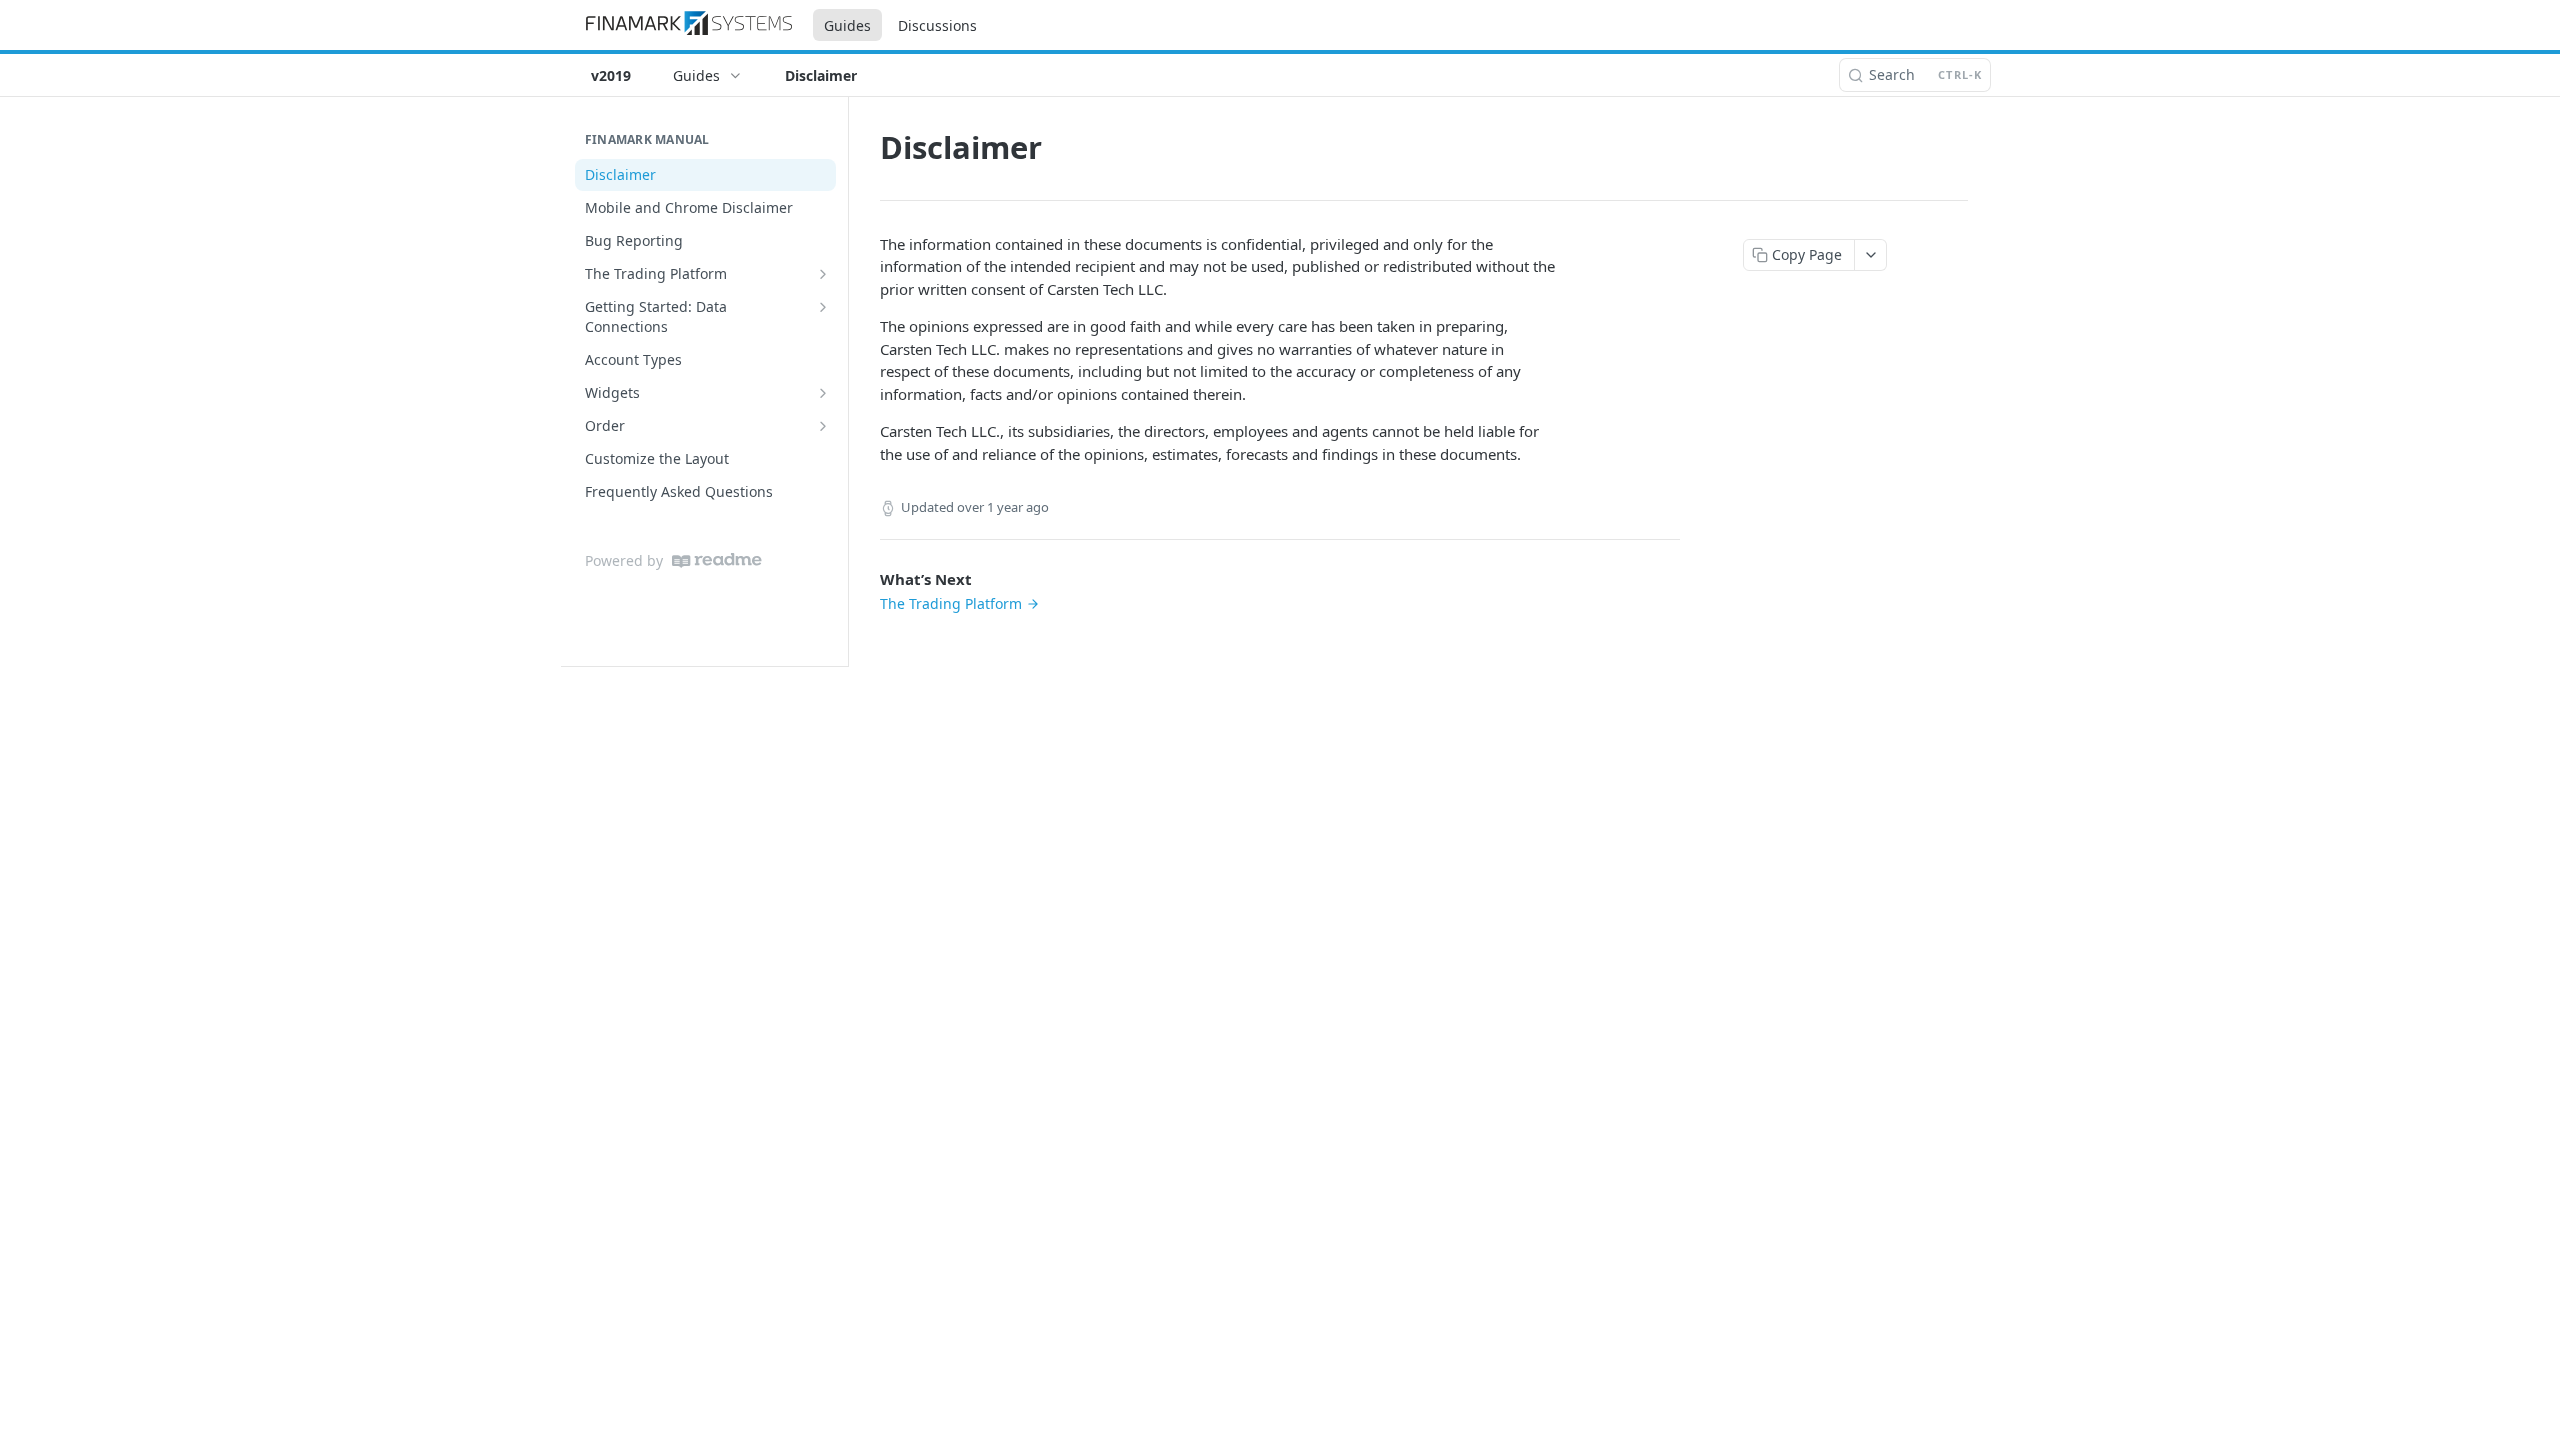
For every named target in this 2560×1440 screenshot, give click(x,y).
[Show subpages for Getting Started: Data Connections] (823, 307)
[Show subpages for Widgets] (823, 393)
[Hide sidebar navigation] (844, 381)
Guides (847, 25)
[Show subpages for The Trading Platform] (823, 274)
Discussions (937, 25)
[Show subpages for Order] (823, 426)
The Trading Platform (951, 603)
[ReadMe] (717, 560)
